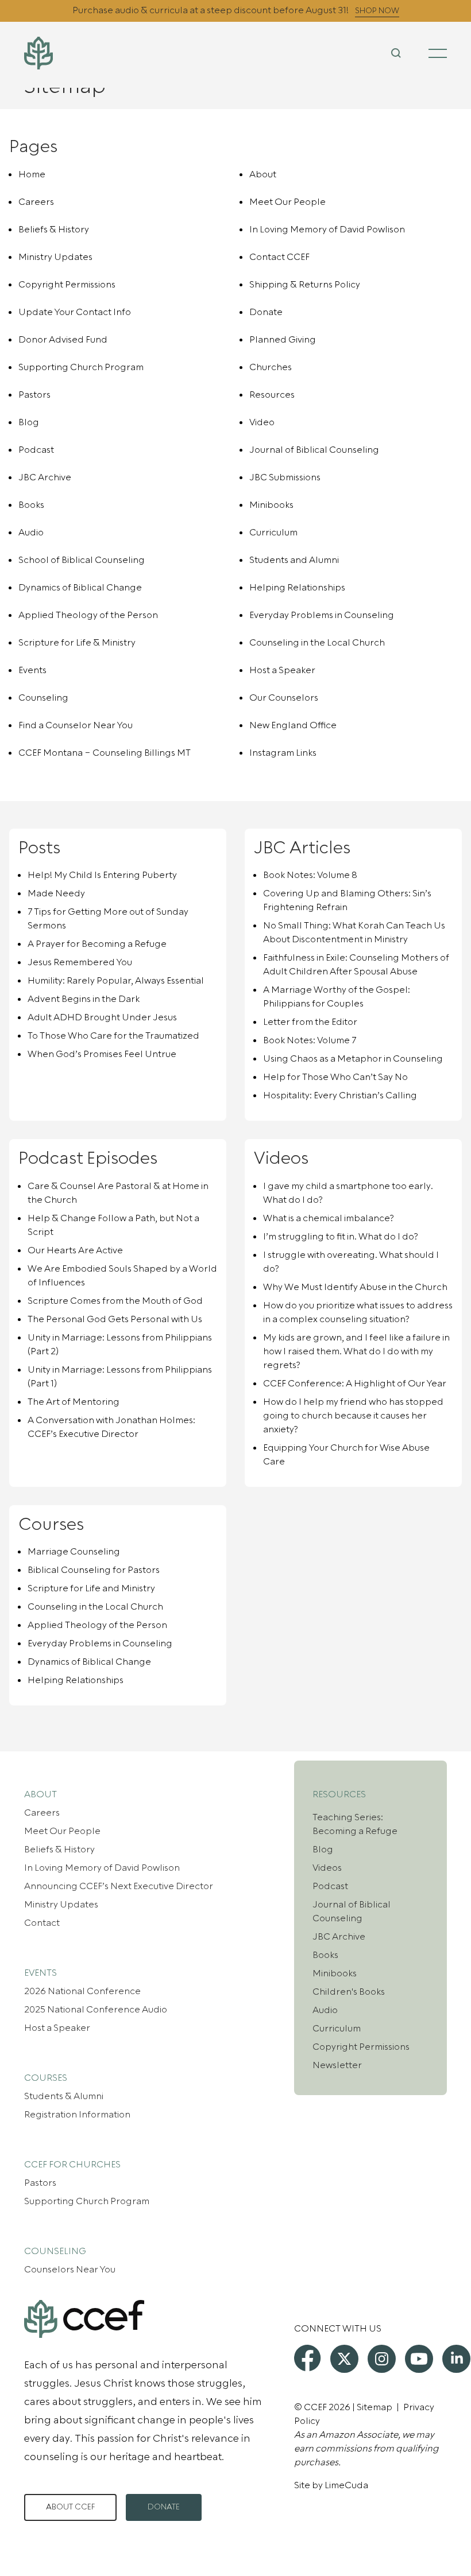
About (263, 174)
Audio (31, 533)
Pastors (34, 395)
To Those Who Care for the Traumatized (113, 1036)
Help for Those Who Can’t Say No (335, 1077)
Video (262, 422)
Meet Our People (287, 202)
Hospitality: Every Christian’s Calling (340, 1095)
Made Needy (56, 893)
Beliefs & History (54, 230)
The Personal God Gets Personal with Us (115, 1319)
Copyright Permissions (67, 285)
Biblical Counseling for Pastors (94, 1570)
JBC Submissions (285, 477)
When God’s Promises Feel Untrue (102, 1054)
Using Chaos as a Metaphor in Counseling (353, 1059)
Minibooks (271, 505)
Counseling (43, 698)
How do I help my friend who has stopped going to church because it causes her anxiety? (353, 1416)
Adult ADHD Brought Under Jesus (102, 1017)
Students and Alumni (294, 560)
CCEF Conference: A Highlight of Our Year (355, 1384)
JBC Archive (45, 477)
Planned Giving (283, 340)
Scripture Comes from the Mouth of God (115, 1301)
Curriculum (273, 533)
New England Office (293, 725)
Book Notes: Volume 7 (310, 1040)
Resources (272, 395)
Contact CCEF (279, 257)
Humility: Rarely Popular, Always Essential (116, 981)
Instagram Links (283, 753)
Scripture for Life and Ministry (91, 1588)
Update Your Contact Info (75, 312)
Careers (36, 202)
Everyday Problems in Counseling (322, 615)
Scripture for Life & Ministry (77, 643)
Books (31, 505)
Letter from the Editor (310, 1022)
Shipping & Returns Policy (305, 285)
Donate (266, 312)
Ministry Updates (55, 257)
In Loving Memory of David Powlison (327, 230)
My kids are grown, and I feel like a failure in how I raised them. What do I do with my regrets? (356, 1351)
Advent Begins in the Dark (84, 999)
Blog (29, 422)
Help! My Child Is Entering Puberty (102, 875)
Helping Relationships (297, 588)
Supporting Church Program (81, 367)
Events (32, 670)
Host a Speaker (282, 670)
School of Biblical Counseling (82, 560)
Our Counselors (284, 698)
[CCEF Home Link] (94, 53)
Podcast (36, 450)
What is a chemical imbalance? (329, 1218)
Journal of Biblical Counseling (314, 450)
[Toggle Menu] (438, 53)
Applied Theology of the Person (88, 615)
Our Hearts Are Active (75, 1250)
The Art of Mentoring (74, 1402)
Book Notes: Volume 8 (310, 875)
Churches (271, 367)
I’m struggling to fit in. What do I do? (341, 1237)
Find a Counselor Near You (76, 725)
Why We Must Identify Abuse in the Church (355, 1287)
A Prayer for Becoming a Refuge (97, 944)
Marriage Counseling (74, 1552)
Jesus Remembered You (80, 962)
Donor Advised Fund (63, 340)
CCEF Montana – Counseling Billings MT (105, 753)
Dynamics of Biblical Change (80, 588)
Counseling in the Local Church (317, 643)
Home (32, 174)
